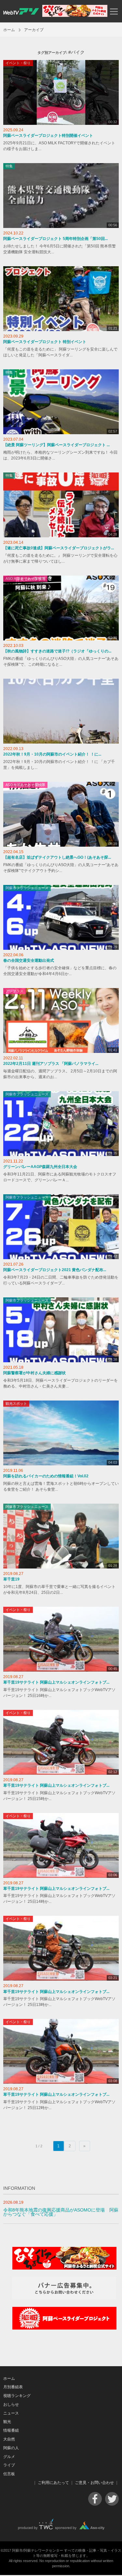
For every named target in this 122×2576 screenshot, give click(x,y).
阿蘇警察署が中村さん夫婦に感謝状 (34, 1373)
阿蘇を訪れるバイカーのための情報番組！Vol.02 (46, 1476)
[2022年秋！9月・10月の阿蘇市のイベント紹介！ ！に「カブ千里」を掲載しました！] (61, 711)
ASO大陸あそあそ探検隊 (25, 578)
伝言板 (9, 2474)
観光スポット (16, 1403)
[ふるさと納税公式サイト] (75, 15)
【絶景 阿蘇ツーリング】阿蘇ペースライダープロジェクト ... (56, 445)
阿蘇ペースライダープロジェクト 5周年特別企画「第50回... (55, 239)
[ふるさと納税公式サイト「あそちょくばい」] (64, 2268)
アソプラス (14, 991)
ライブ (9, 2465)
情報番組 (11, 2430)
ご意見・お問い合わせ (94, 2483)
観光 (7, 2422)
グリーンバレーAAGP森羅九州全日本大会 (40, 1167)
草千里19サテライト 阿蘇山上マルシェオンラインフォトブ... (56, 1682)
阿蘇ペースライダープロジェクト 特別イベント (45, 342)
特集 (9, 166)
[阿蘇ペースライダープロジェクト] (64, 2328)
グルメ (9, 2457)
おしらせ (11, 2404)
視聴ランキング (17, 2396)
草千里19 (11, 1579)
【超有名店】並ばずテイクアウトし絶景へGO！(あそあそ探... (57, 857)
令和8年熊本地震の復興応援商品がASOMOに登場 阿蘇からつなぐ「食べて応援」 (61, 2212)
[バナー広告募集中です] (64, 2298)
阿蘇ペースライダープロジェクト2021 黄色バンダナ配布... (55, 1270)
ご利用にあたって (53, 2483)
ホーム (9, 30)
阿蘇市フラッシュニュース (27, 888)
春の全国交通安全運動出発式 (29, 960)
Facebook (95, 2499)
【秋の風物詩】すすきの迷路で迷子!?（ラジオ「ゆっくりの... (57, 651)
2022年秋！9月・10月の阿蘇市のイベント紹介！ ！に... (52, 754)
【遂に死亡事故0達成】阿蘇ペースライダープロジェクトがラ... (59, 548)
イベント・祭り (18, 63)
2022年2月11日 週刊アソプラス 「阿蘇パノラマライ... (51, 1064)
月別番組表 (13, 2387)
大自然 (9, 2439)
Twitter (112, 2499)
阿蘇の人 (11, 2448)
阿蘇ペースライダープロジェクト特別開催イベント (48, 136)
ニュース (11, 2413)
